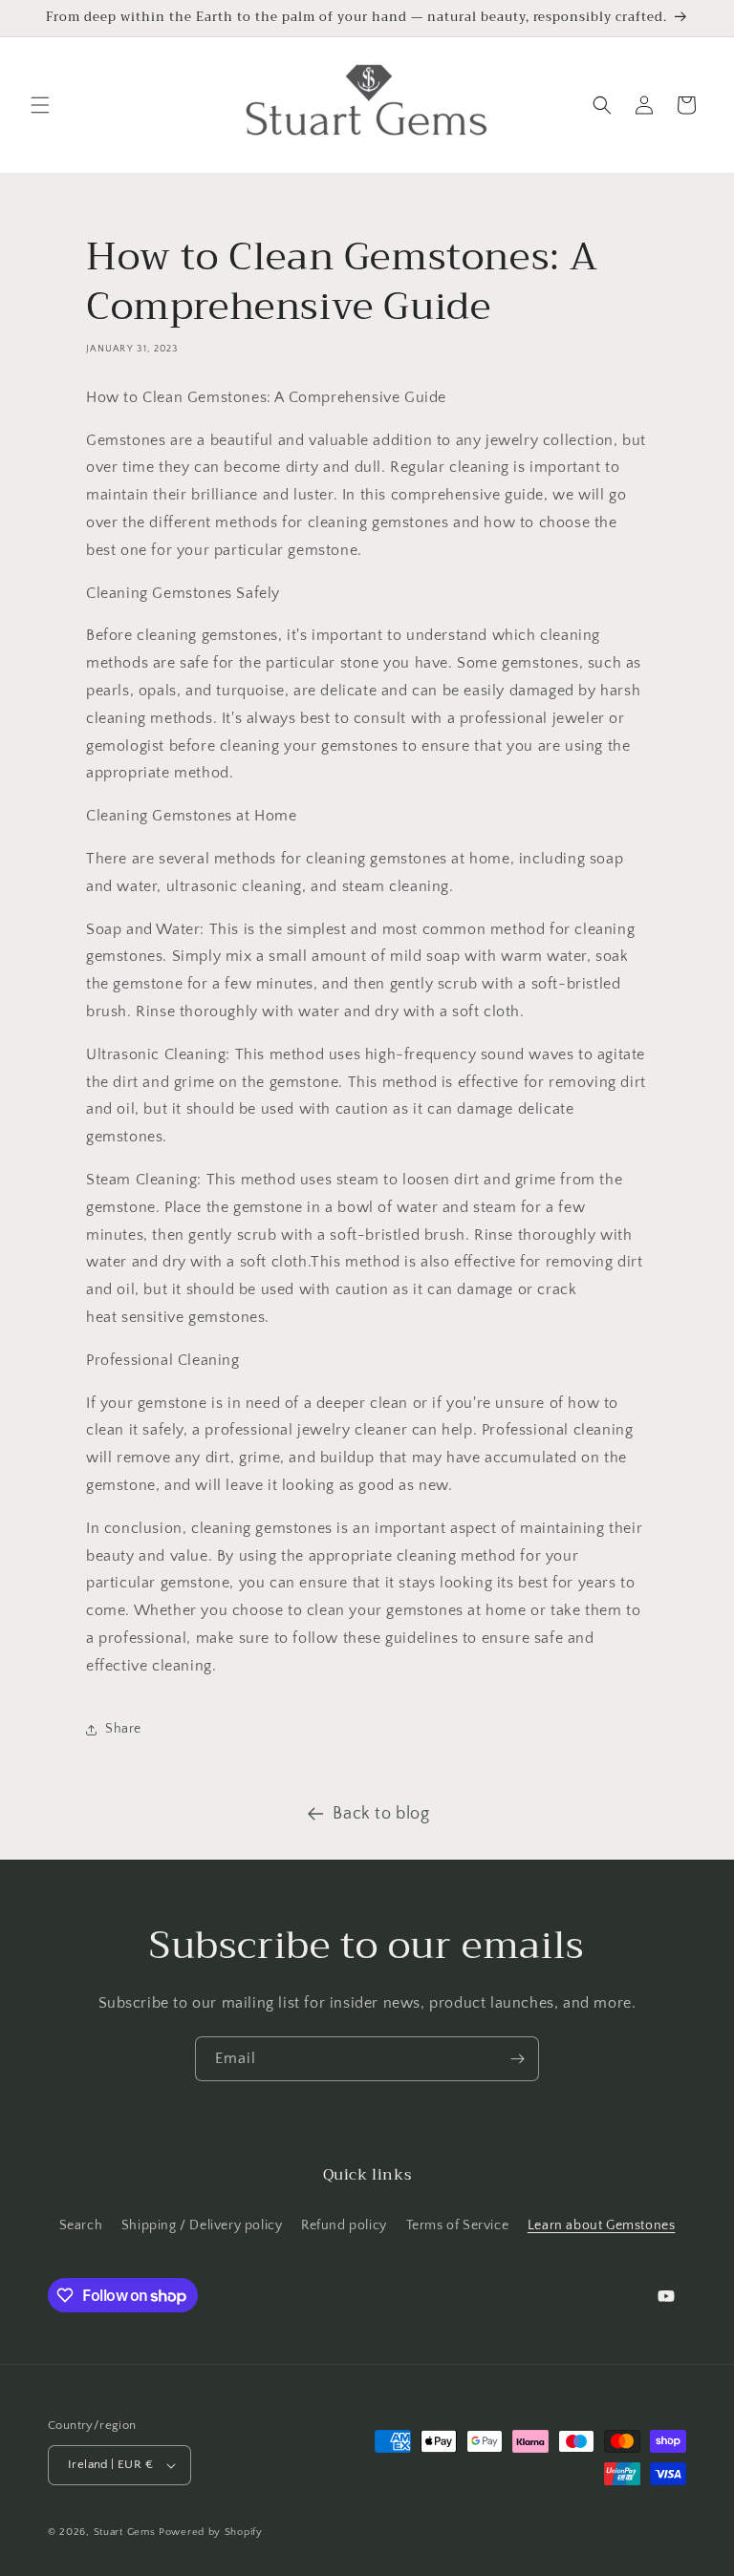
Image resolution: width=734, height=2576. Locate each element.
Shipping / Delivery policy (202, 2225)
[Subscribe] (517, 2059)
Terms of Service (458, 2225)
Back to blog (381, 1814)
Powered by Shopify (211, 2532)
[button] (40, 105)
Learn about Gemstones (602, 2225)
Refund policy (344, 2225)
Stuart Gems (126, 2532)
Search (81, 2225)
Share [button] (123, 1729)
